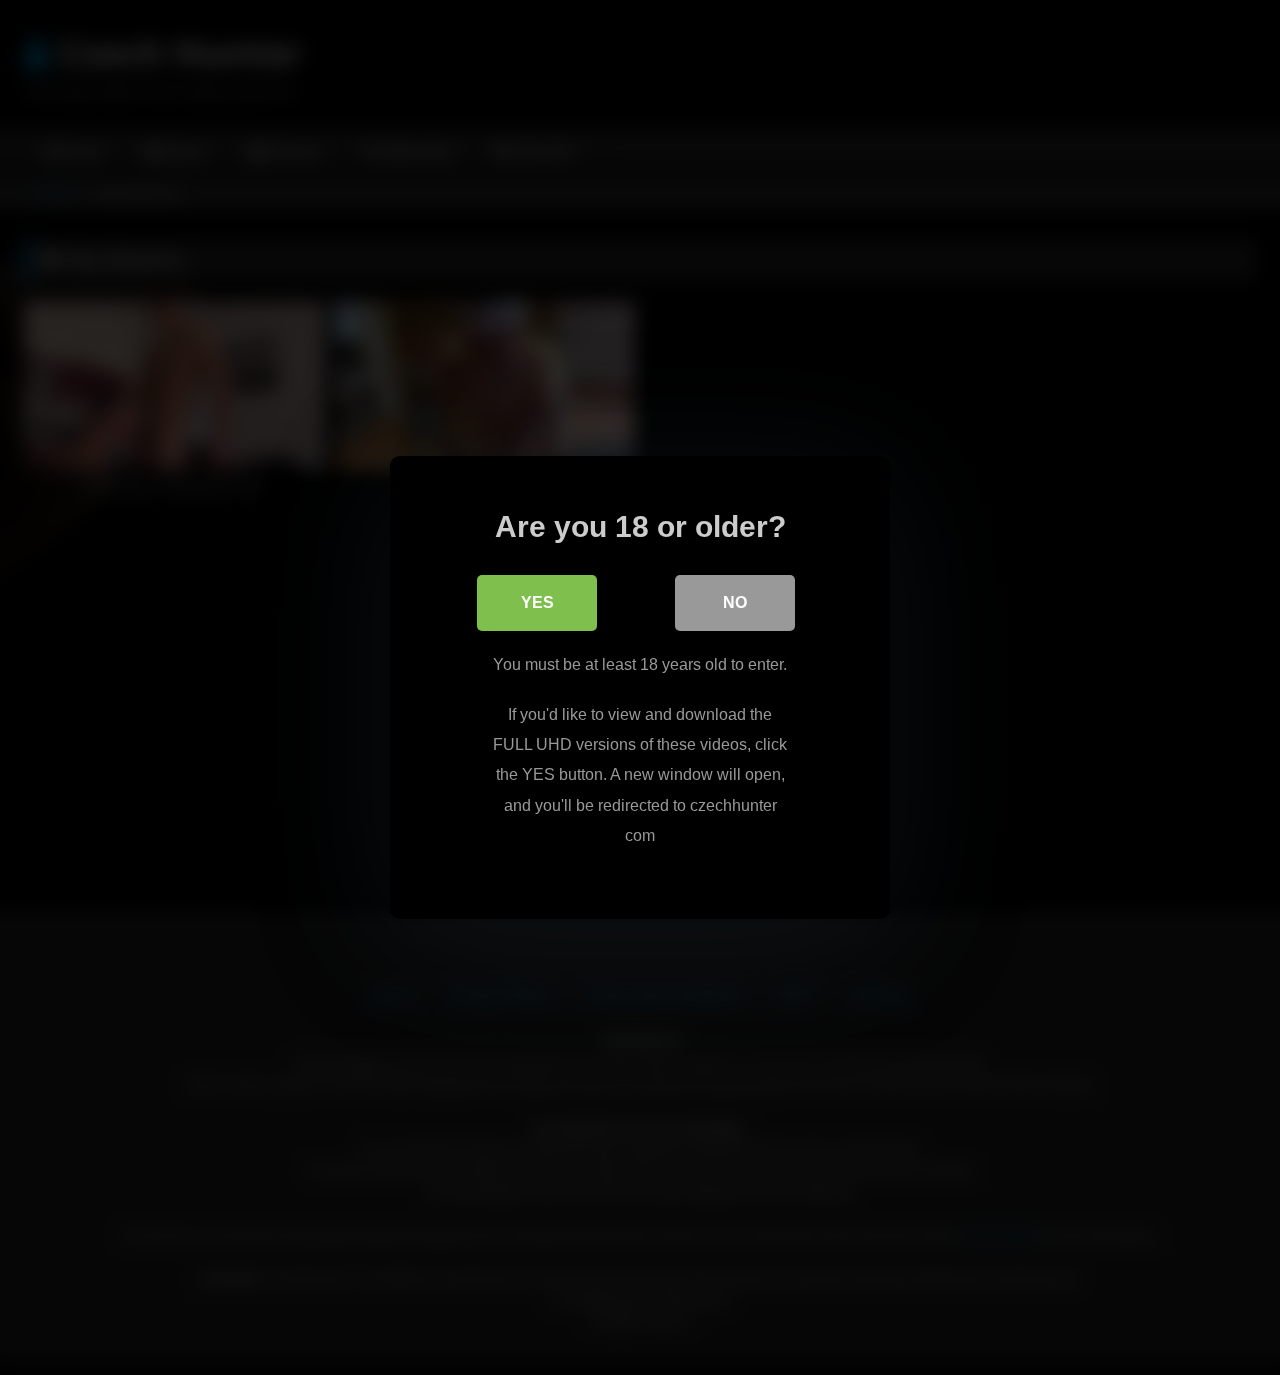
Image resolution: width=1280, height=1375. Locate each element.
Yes (537, 602)
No (735, 602)
